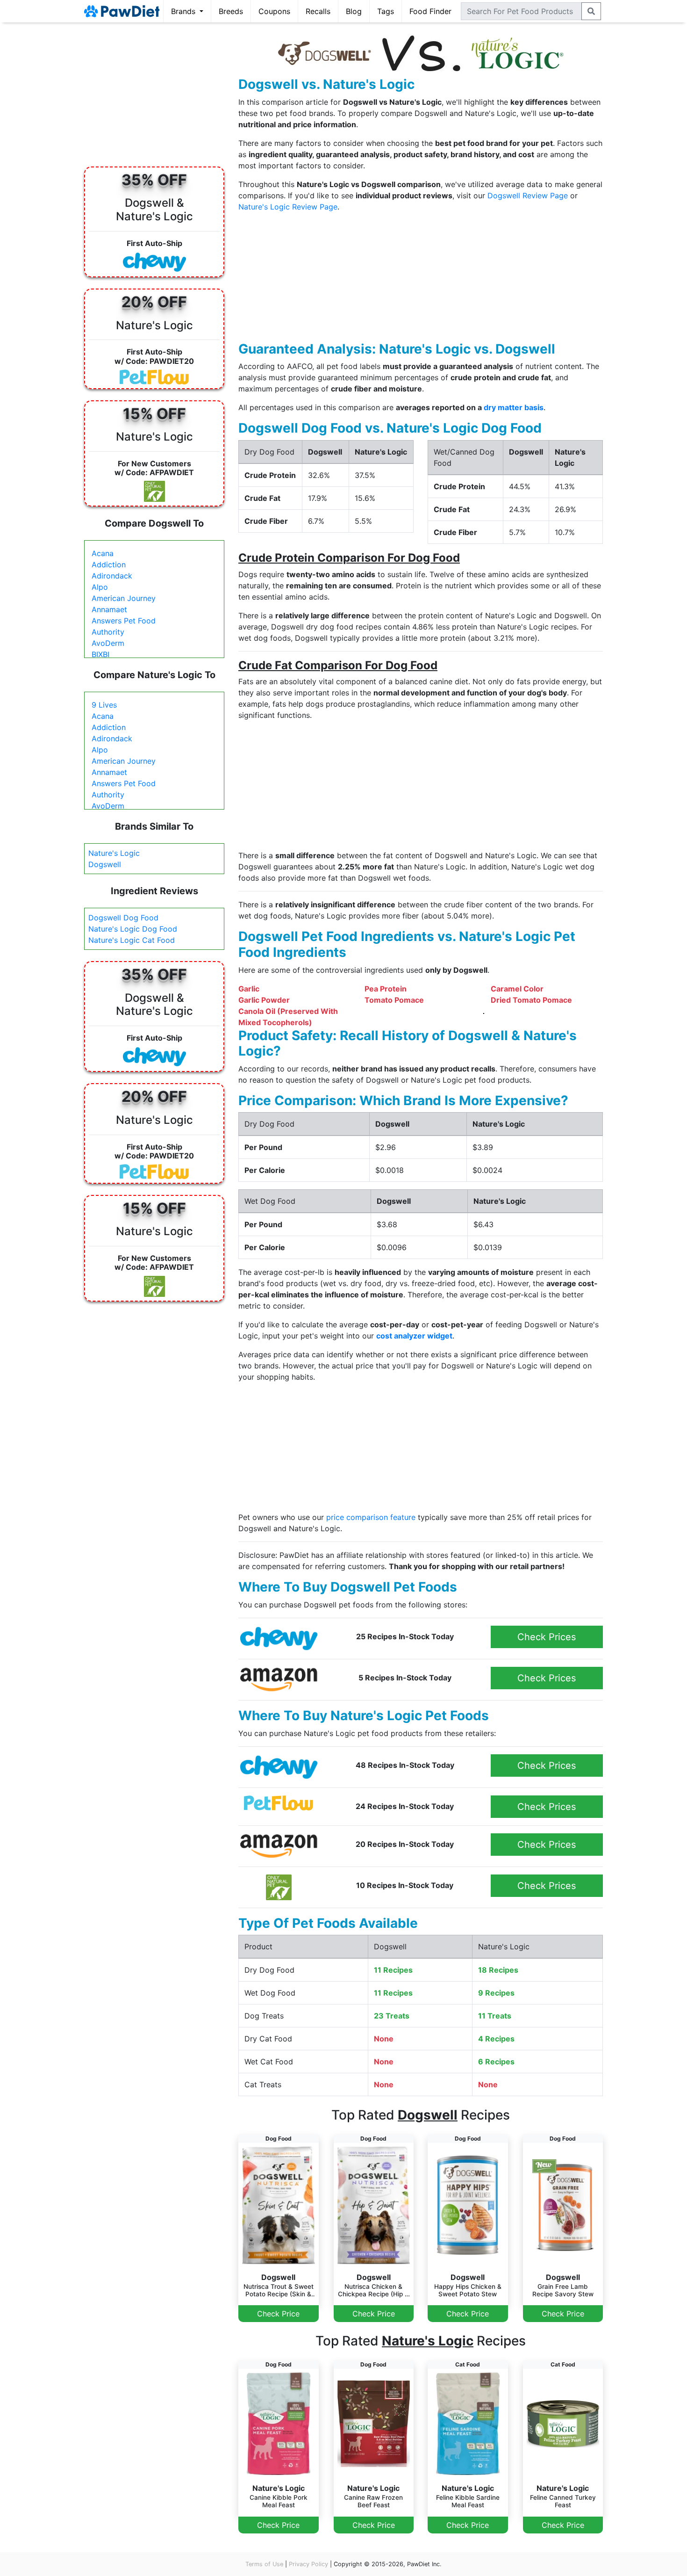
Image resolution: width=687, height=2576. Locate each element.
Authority (108, 632)
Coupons (274, 11)
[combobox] (521, 11)
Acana (103, 553)
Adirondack (112, 576)
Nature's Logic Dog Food (133, 929)
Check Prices (547, 1637)
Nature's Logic (114, 853)
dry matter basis (514, 407)
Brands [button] (184, 11)
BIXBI (100, 654)
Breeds (231, 11)
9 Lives (104, 705)
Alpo (100, 587)
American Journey (124, 598)
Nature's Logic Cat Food (132, 940)
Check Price (278, 2314)
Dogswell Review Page (528, 195)
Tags (386, 11)
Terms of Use (264, 2564)
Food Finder (430, 11)
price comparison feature (371, 1517)
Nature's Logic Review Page (288, 207)
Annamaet (109, 609)
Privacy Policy (308, 2564)
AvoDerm (108, 643)
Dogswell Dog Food (123, 918)
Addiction (109, 564)
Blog (354, 11)
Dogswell (105, 864)
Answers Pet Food (124, 621)
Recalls (318, 11)
